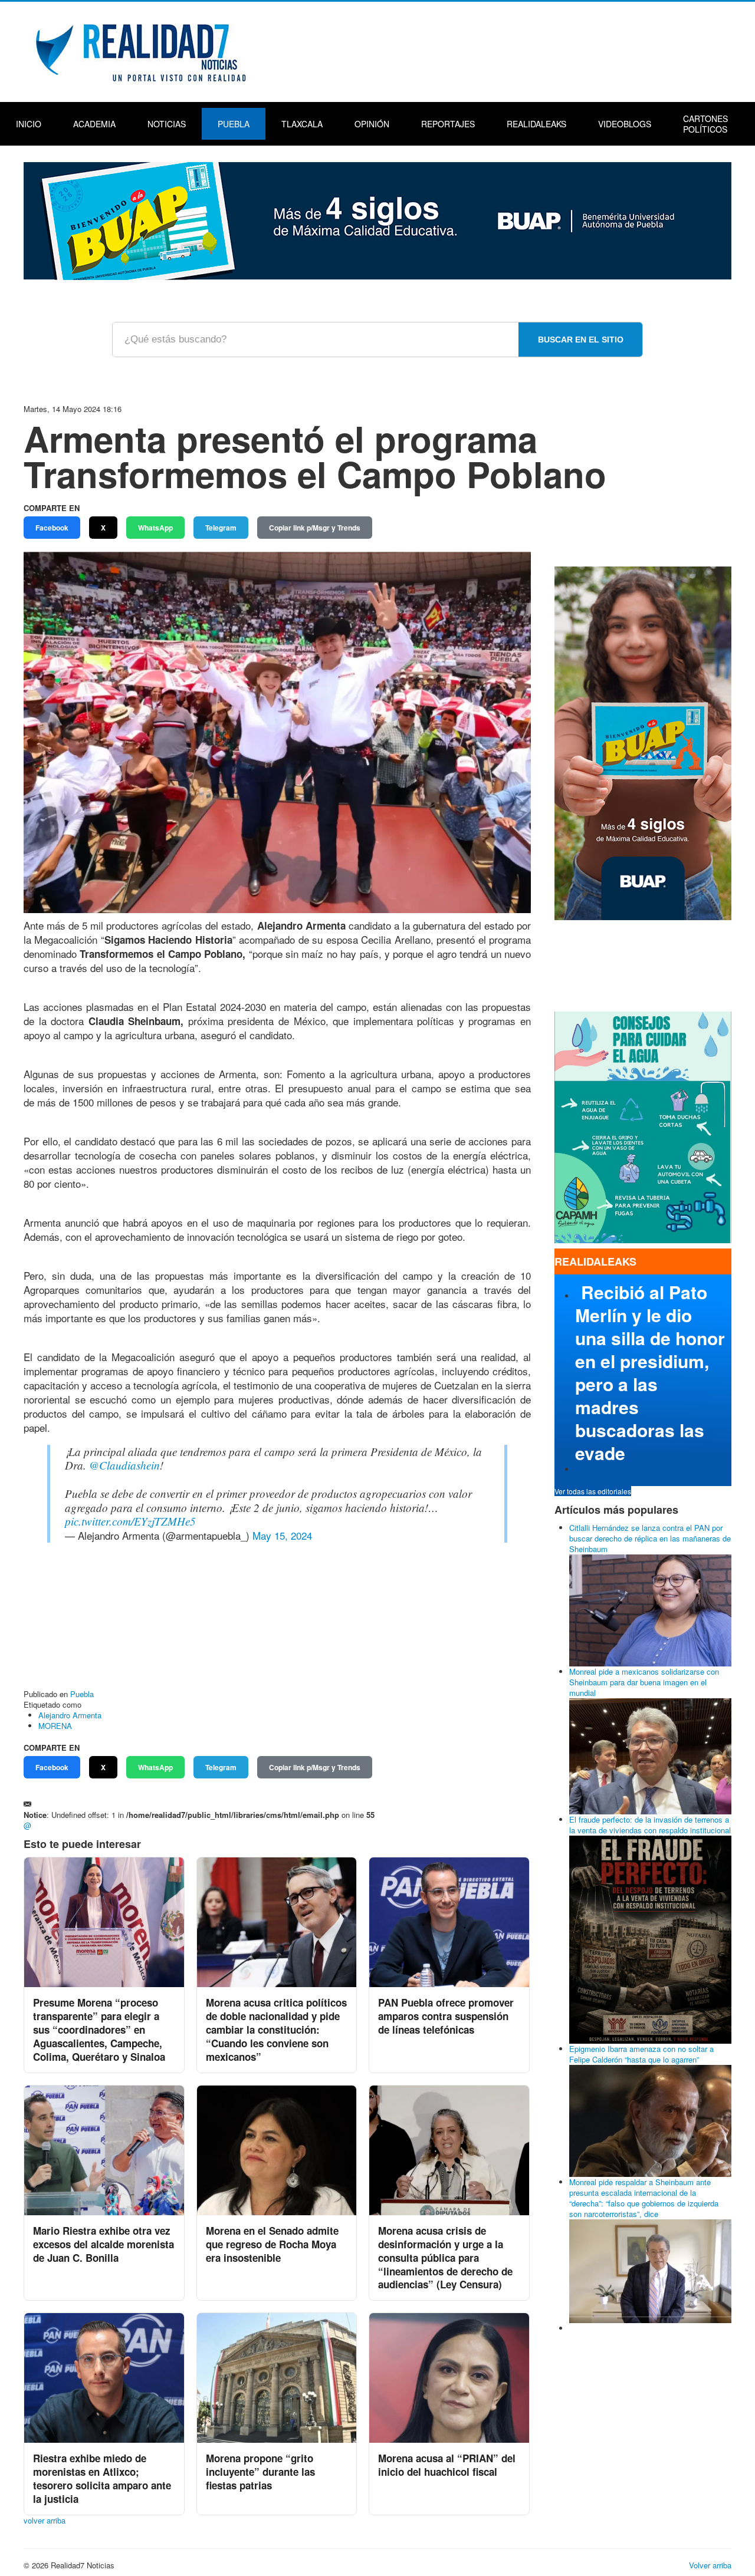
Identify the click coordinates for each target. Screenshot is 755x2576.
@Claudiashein (124, 1465)
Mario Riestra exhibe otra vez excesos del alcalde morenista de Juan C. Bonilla (104, 2244)
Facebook (52, 528)
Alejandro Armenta (70, 1715)
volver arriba (45, 2520)
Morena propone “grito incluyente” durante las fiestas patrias (260, 2472)
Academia (94, 124)
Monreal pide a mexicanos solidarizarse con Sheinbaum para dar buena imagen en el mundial (644, 1682)
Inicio (29, 124)
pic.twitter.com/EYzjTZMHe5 (130, 1521)
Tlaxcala (302, 124)
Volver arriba (710, 2565)
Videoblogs (625, 124)
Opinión (372, 124)
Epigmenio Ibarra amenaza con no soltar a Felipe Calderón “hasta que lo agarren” (641, 2054)
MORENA (55, 1726)
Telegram (221, 528)
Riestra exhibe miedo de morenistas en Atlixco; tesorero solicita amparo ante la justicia (102, 2478)
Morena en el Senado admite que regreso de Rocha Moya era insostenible (272, 2244)
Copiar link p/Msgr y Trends (315, 528)
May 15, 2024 (282, 1535)
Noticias (167, 124)
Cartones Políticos (705, 124)
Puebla (234, 124)
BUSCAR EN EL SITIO (581, 340)
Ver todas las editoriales (593, 1491)
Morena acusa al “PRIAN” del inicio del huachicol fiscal (447, 2465)
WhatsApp (155, 528)
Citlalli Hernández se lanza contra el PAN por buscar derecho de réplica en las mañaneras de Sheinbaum (650, 1538)
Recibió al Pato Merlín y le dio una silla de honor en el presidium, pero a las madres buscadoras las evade (650, 1372)
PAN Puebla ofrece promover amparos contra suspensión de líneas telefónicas (446, 2016)
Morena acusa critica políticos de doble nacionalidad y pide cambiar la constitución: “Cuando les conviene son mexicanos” (276, 2030)
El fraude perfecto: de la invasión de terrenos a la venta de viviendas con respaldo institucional (650, 1825)
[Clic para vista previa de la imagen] (277, 731)
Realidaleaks (536, 124)
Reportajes (448, 124)
